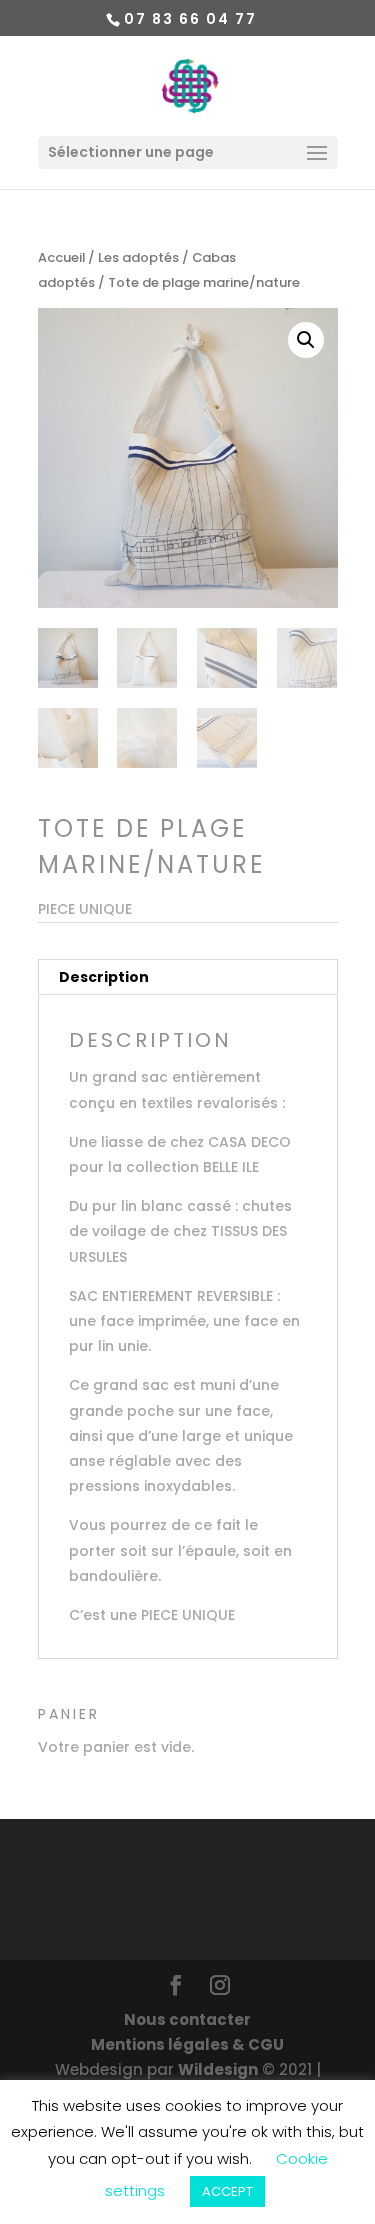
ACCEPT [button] (227, 2191)
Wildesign (218, 2069)
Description (104, 977)
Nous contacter (187, 2019)
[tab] (188, 977)
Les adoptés (138, 257)
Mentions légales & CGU (187, 2044)
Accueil (61, 257)
